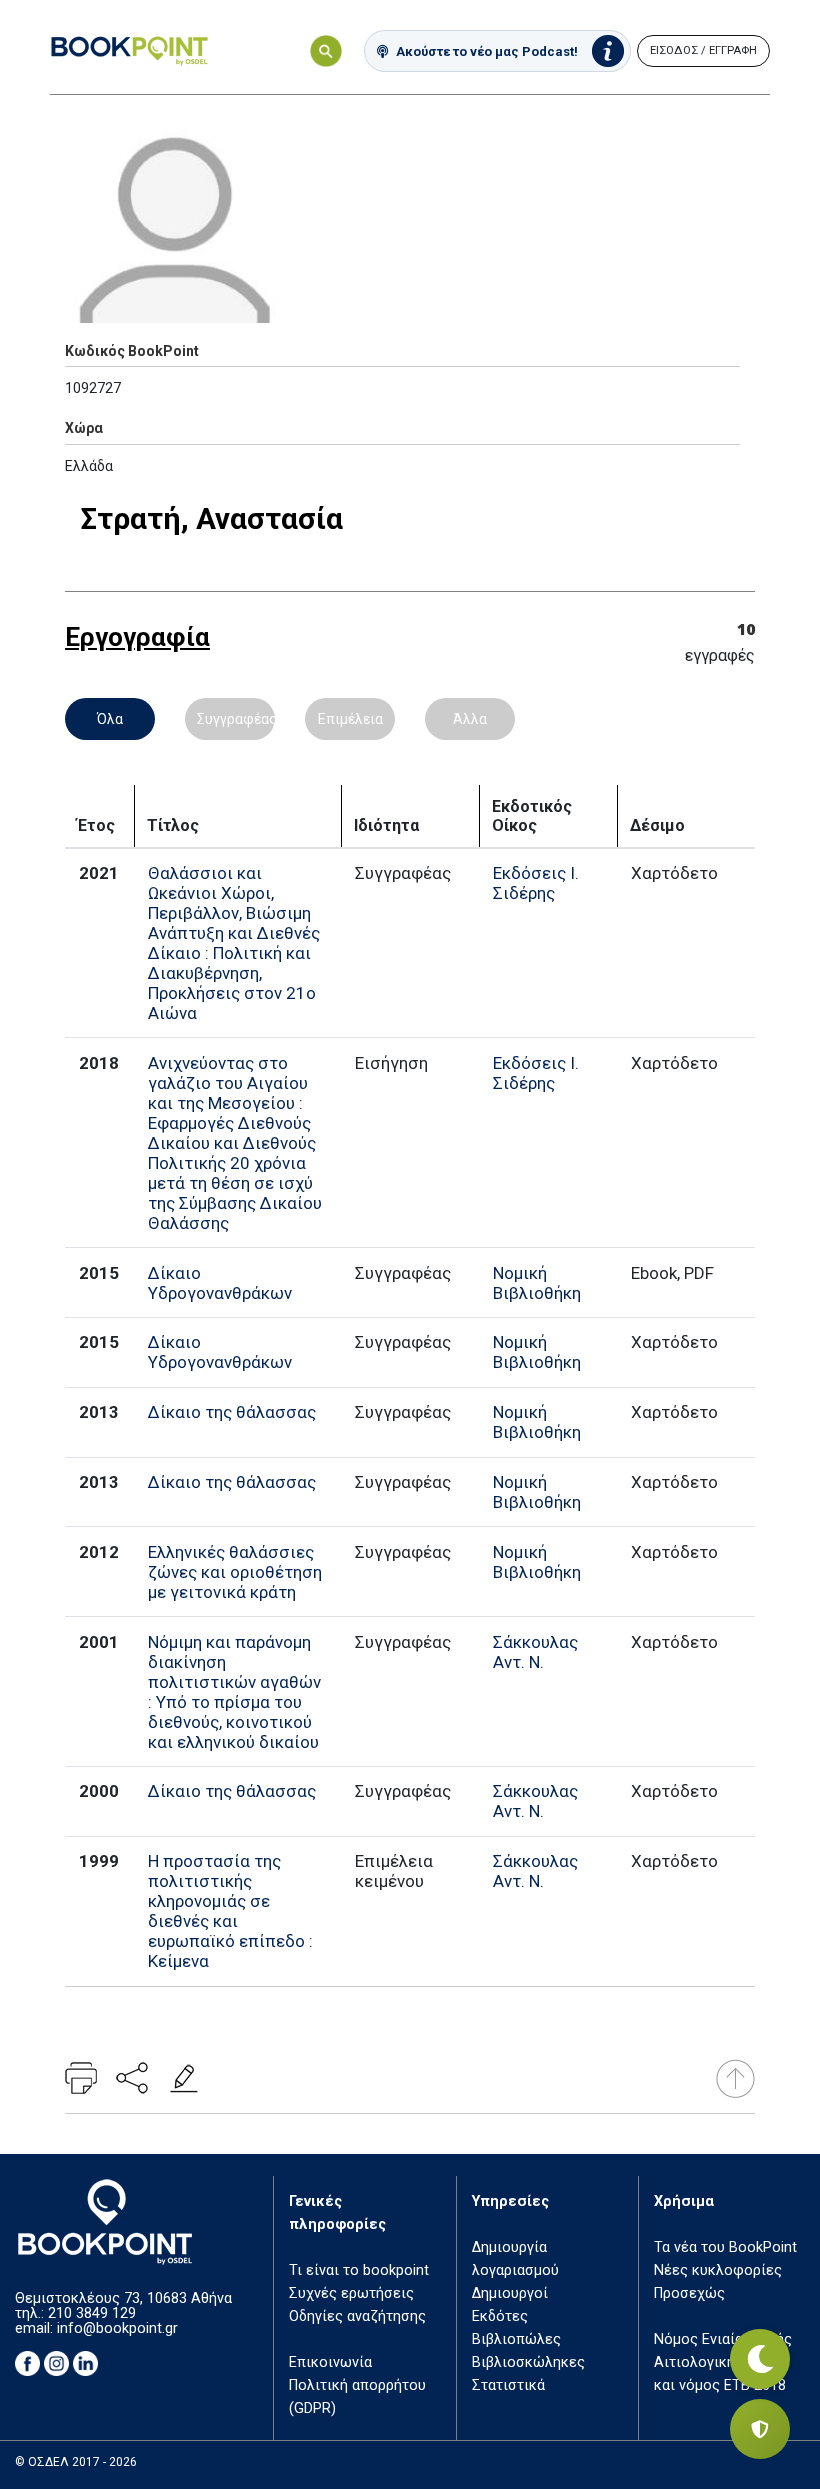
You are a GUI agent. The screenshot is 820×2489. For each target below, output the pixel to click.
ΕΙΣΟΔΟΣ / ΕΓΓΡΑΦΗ (703, 50)
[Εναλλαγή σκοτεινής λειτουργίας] (760, 2359)
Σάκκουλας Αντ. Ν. (535, 1652)
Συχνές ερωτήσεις (351, 2293)
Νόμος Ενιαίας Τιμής (723, 2339)
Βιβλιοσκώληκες (528, 2362)
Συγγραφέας (236, 719)
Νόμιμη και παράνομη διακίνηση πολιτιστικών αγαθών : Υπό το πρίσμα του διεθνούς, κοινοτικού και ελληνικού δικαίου (234, 1692)
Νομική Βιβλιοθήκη (537, 1283)
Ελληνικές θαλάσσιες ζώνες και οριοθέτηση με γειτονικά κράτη (235, 1572)
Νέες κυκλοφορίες (718, 2270)
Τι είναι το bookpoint (359, 2270)
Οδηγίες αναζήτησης (357, 2316)
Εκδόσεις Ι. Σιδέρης (536, 883)
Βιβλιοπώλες (516, 2339)
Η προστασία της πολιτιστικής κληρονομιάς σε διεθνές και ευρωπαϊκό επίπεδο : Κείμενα (230, 1911)
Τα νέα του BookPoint (725, 2247)
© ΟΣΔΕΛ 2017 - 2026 (76, 2462)
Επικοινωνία (330, 2362)
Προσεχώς (689, 2293)
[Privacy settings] (760, 2429)
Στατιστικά (508, 2385)
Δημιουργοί (510, 2293)
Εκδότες (500, 2316)
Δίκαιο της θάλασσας (232, 1412)
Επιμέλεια (350, 719)
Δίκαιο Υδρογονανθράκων (220, 1283)
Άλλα (470, 719)
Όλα (110, 719)
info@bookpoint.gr (117, 2328)
